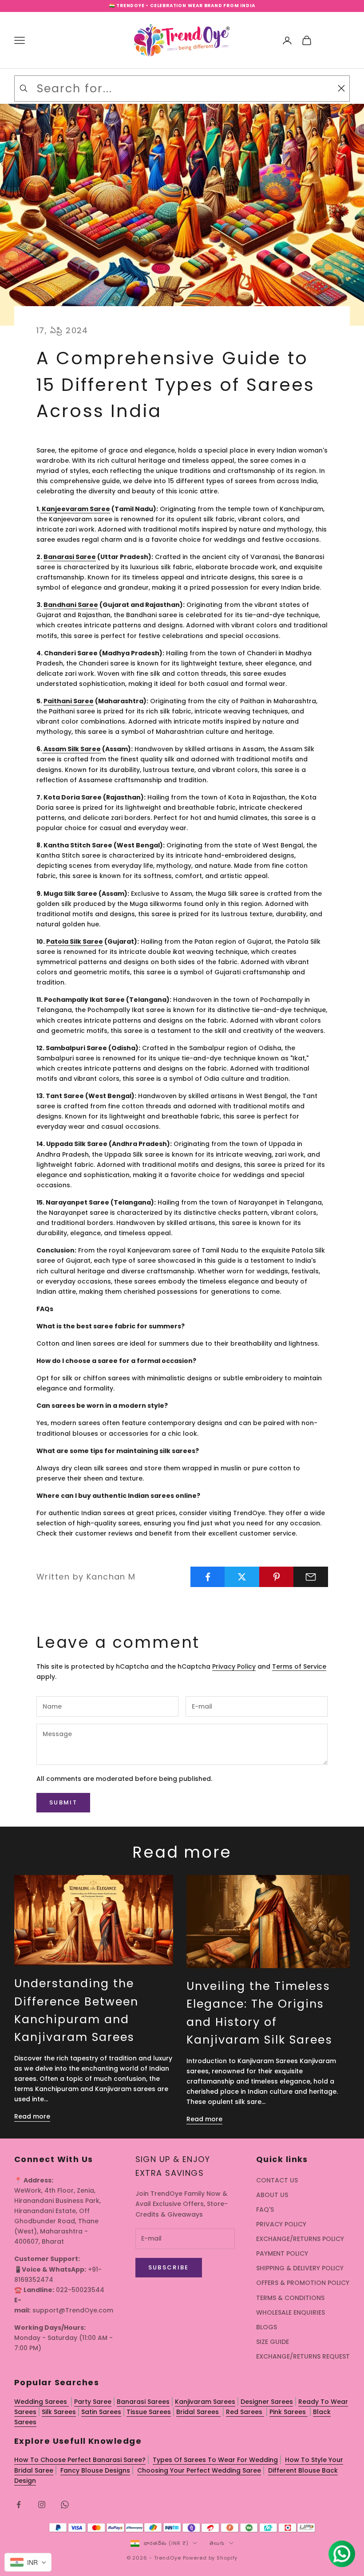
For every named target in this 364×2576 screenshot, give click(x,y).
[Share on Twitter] (242, 1577)
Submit (63, 1802)
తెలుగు (217, 2543)
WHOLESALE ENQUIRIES (291, 2312)
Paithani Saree (69, 701)
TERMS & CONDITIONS (290, 2298)
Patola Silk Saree (75, 941)
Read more (32, 2116)
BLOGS (267, 2327)
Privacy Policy (234, 1666)
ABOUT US (272, 2195)
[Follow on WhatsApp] (65, 2505)
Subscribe (169, 2267)
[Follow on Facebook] (19, 2505)
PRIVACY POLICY (281, 2224)
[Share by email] (311, 1577)
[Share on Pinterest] (277, 1577)
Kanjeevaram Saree (75, 509)
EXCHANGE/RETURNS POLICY (300, 2239)
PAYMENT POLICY (282, 2253)
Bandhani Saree (71, 605)
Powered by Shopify (210, 2558)
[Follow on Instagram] (42, 2505)
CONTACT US (277, 2180)
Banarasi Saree (70, 557)
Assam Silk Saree (71, 749)
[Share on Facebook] (208, 1577)
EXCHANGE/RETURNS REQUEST (303, 2356)
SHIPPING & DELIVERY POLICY (300, 2268)
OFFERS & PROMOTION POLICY (303, 2283)
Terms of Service (299, 1666)
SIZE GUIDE (273, 2342)
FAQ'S (265, 2210)
